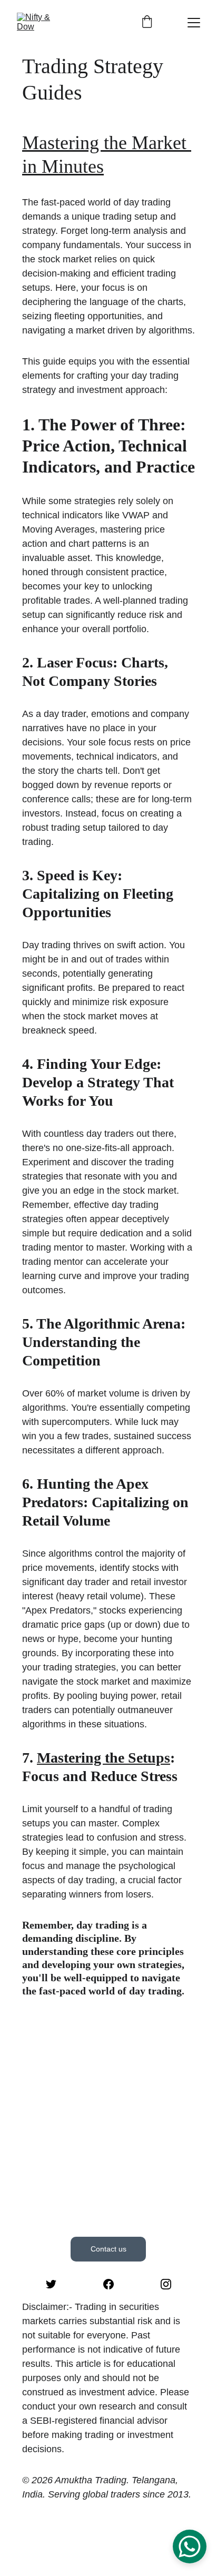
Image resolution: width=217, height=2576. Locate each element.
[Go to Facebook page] (108, 2284)
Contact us (108, 2249)
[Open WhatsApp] (190, 2546)
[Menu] (194, 23)
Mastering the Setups (103, 1758)
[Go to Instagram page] (166, 2284)
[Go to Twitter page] (51, 2284)
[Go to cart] (147, 22)
